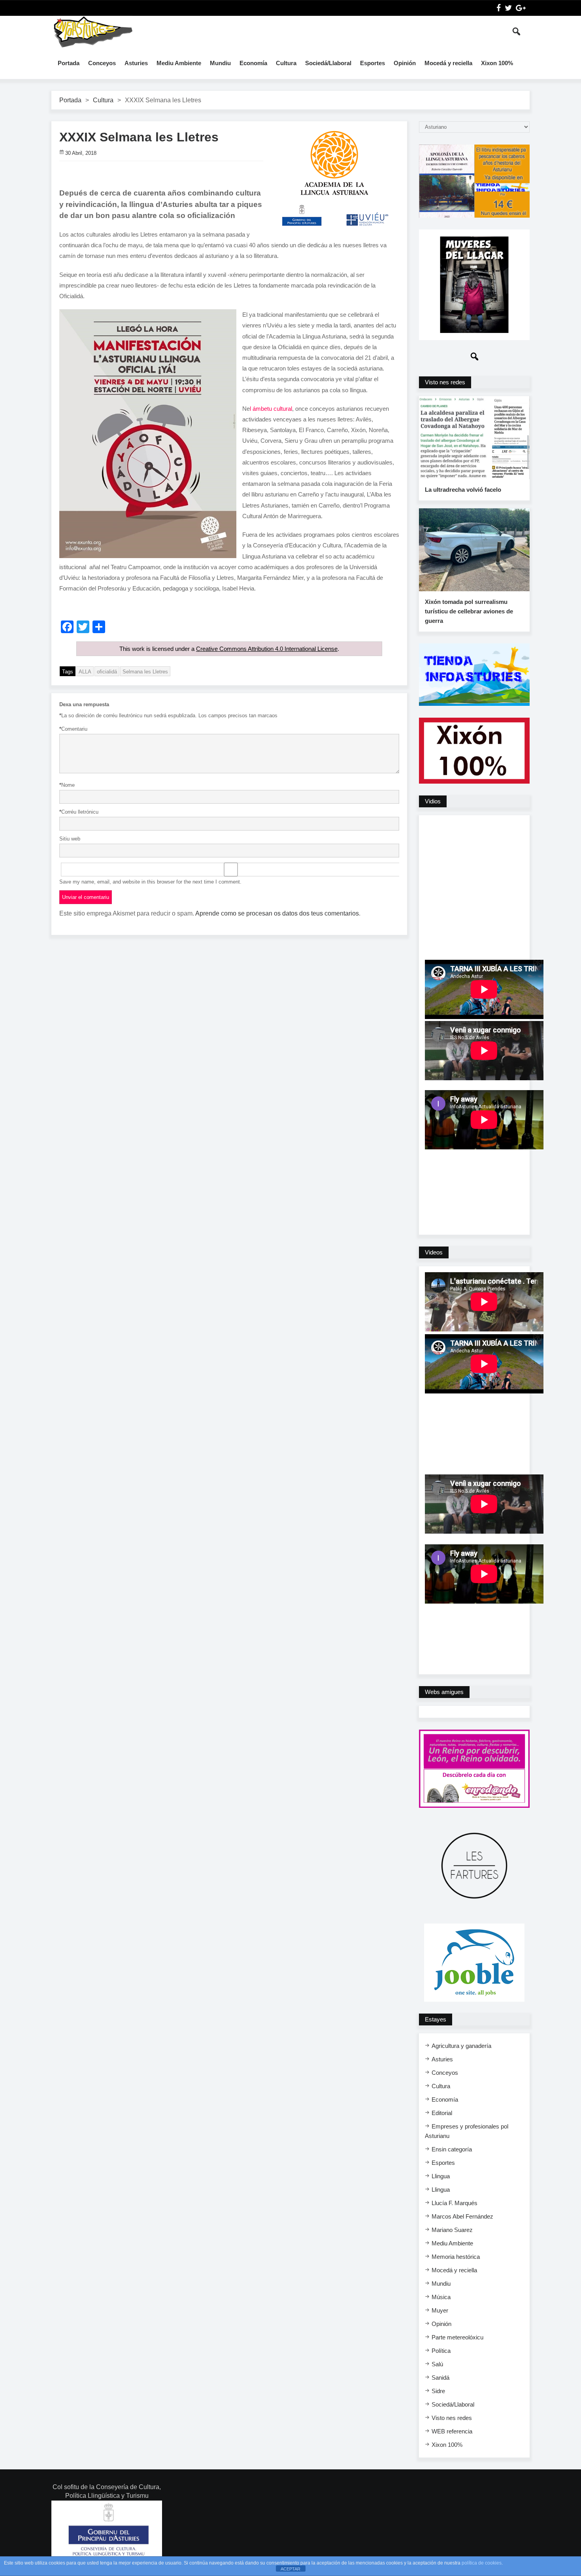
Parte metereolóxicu (457, 2337)
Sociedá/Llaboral (328, 63)
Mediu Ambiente (179, 63)
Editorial (442, 2113)
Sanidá (440, 2378)
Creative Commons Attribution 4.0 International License (267, 649)
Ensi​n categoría (452, 2149)
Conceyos (102, 63)
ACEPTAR (290, 2569)
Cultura (286, 63)
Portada (69, 63)
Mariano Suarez (452, 2230)
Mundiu (220, 63)
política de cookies (482, 2563)
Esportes (373, 63)
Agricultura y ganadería (461, 2046)
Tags (68, 672)
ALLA (85, 672)
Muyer (440, 2310)
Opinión (405, 63)
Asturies (136, 63)
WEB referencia (452, 2431)
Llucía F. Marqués (455, 2203)
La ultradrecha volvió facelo (463, 490)
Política (441, 2351)
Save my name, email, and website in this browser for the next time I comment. (150, 882)
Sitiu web (70, 839)
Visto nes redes (452, 2418)
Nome (67, 785)
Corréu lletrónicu (79, 812)
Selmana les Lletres (145, 672)
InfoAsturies (93, 32)
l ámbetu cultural (271, 409)
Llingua (441, 2176)
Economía (253, 63)
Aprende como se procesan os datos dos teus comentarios (277, 913)
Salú (437, 2364)
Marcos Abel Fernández (462, 2216)
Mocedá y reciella (448, 63)
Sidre (438, 2391)
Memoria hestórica (456, 2257)
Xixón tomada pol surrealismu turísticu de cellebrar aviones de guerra (469, 611)
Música (441, 2297)
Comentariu (73, 729)
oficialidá (107, 672)
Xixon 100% (497, 63)
